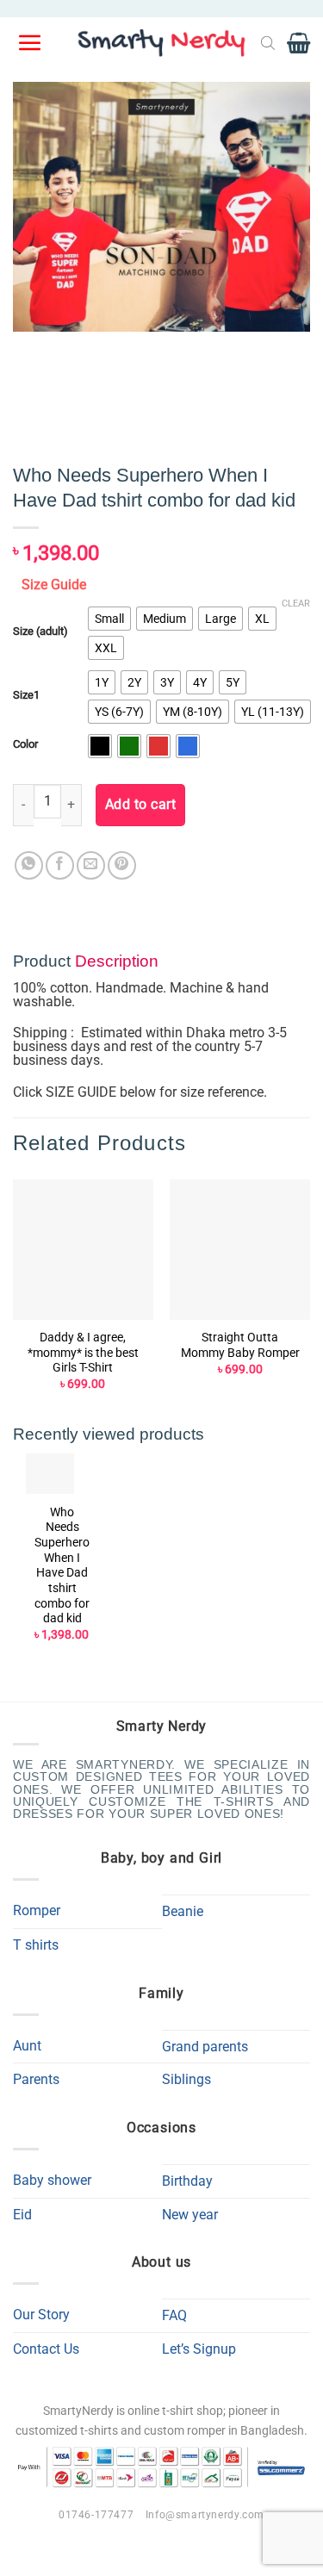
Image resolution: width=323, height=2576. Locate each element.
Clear (296, 604)
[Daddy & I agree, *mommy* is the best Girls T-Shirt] (83, 1250)
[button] (31, 43)
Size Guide (54, 585)
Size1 (26, 695)
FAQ (174, 2315)
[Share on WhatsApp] (29, 865)
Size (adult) (40, 632)
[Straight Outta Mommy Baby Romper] (240, 1250)
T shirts (36, 1945)
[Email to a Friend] (91, 865)
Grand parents (205, 2047)
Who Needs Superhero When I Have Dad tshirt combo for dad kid (62, 1565)
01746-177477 (96, 2515)
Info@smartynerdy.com (205, 2515)
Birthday (187, 2181)
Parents (36, 2079)
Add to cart (140, 805)
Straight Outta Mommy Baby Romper (240, 1345)
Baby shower (52, 2180)
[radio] (109, 619)
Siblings (186, 2079)
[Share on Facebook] (60, 865)
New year (190, 2215)
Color (25, 744)
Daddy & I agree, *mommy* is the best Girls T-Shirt (83, 1352)
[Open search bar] (268, 43)
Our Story (41, 2315)
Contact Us (46, 2349)
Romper (37, 1910)
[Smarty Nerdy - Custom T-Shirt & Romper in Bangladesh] (162, 43)
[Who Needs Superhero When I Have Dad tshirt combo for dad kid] (50, 1474)
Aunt (27, 2046)
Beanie (183, 1911)
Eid (22, 2215)
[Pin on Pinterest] (122, 865)
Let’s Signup (199, 2349)
